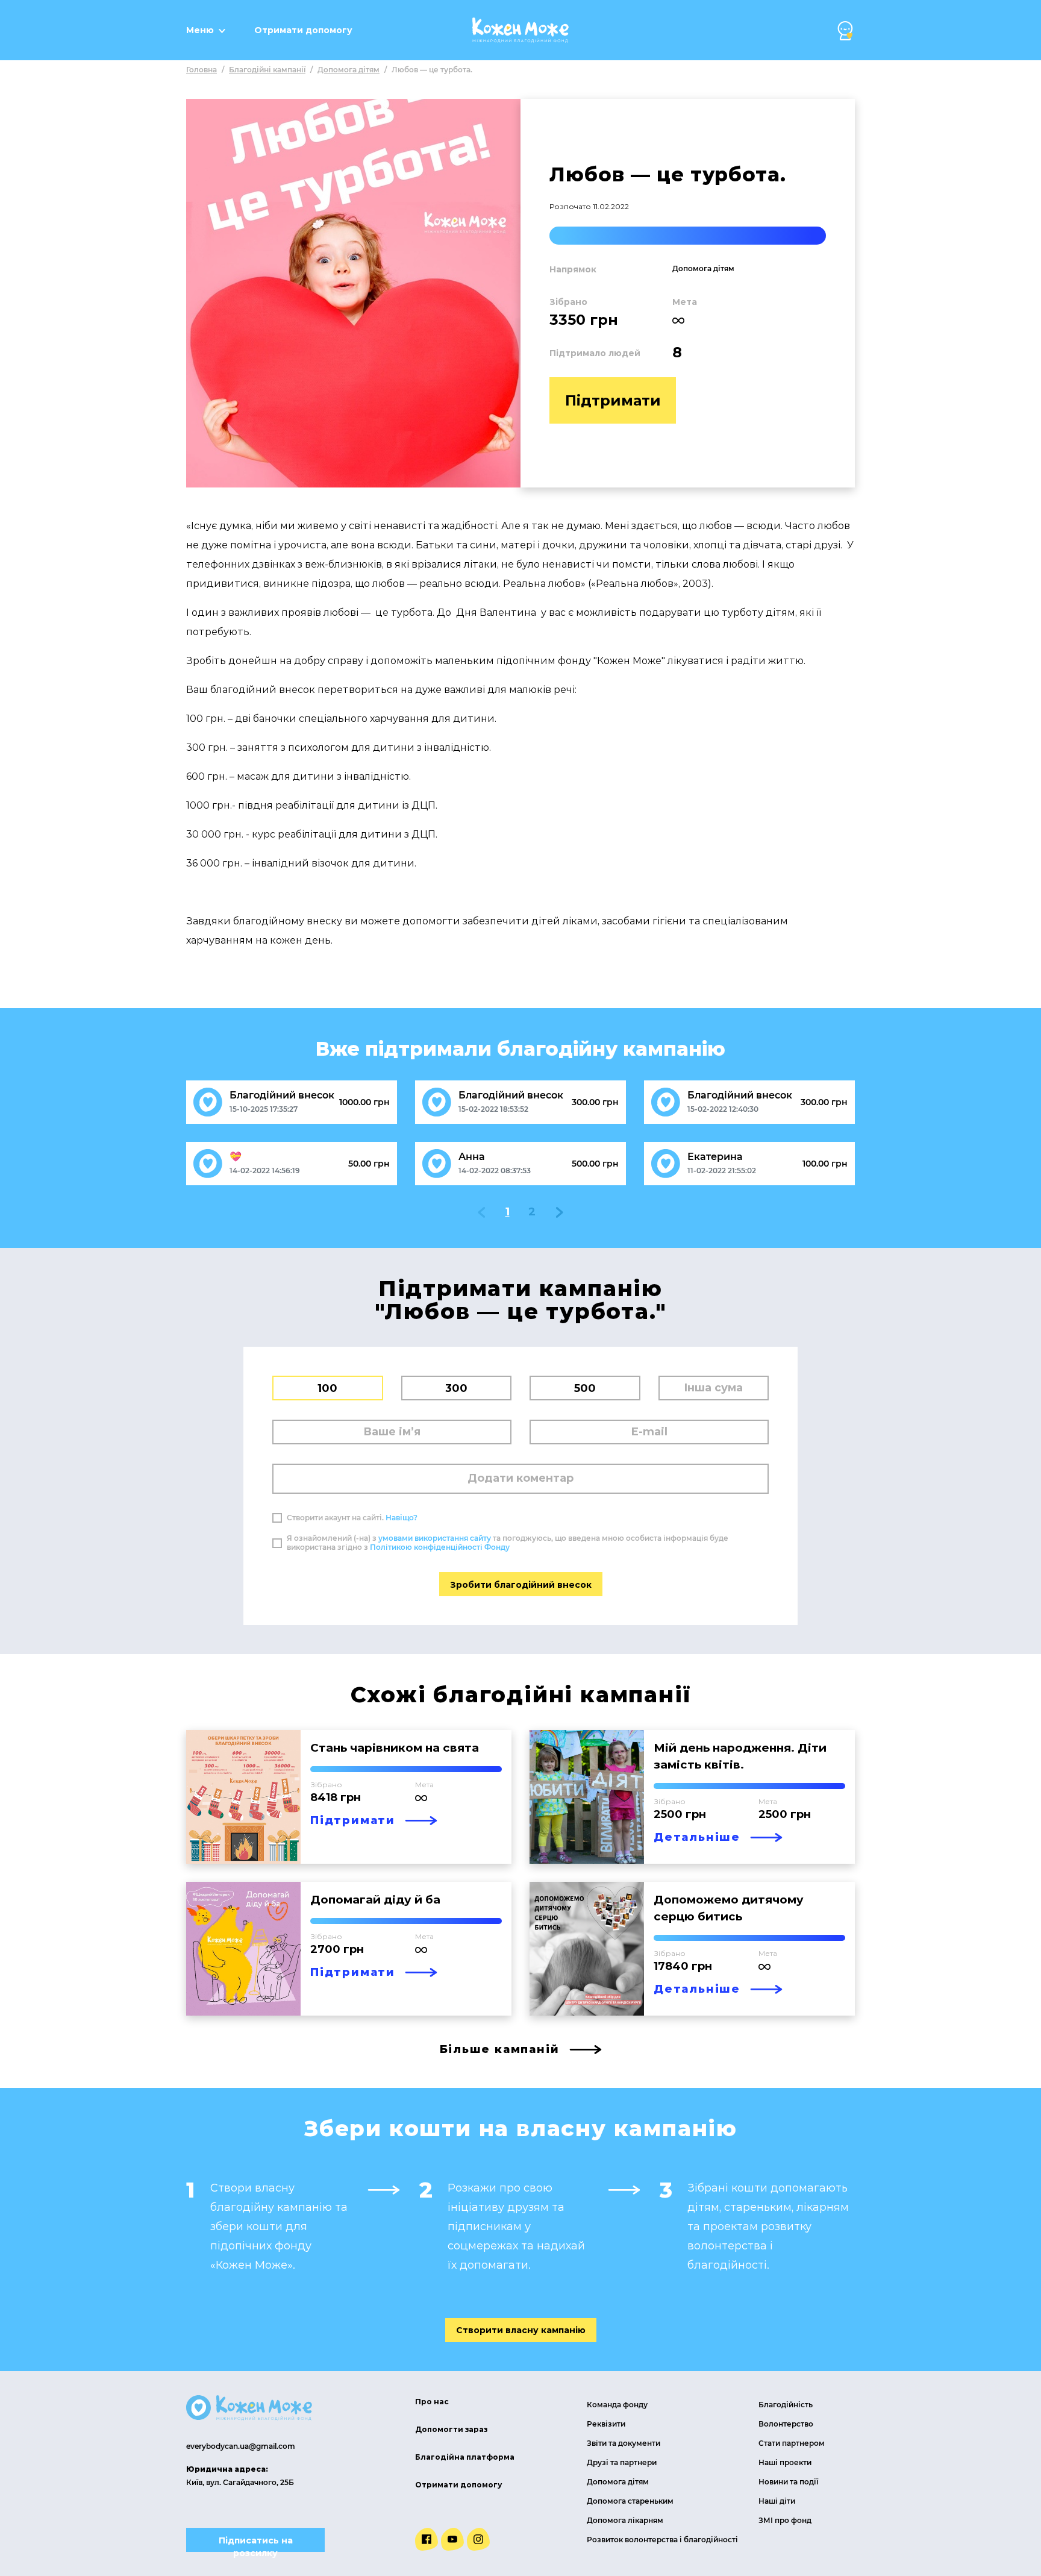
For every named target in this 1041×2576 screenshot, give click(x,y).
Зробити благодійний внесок (521, 1585)
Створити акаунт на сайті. (352, 1518)
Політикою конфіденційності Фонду (440, 1547)
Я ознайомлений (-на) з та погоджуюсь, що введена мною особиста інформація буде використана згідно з (508, 1543)
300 (456, 1388)
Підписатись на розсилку (256, 2543)
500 (585, 1388)
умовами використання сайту (435, 1538)
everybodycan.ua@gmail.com (241, 2446)
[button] (845, 31)
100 (327, 1388)
